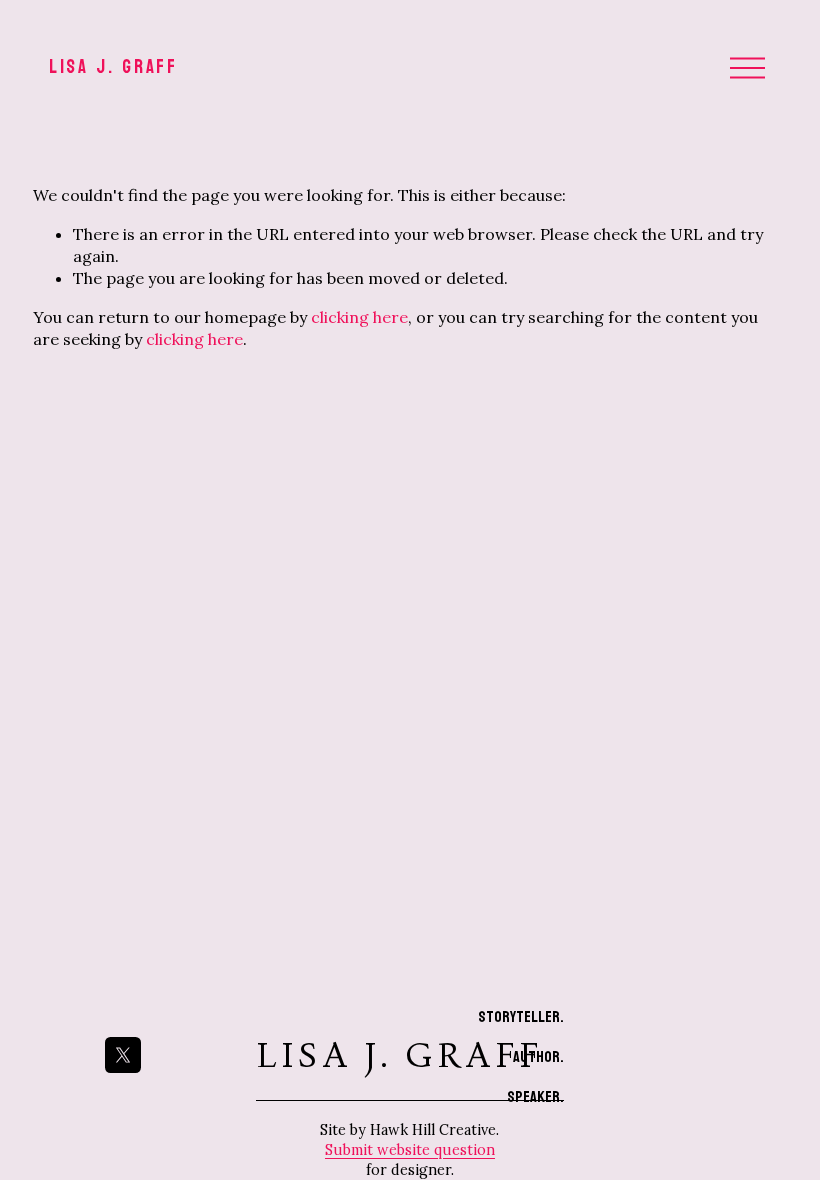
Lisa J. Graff (113, 67)
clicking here (359, 317)
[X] (123, 1055)
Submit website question (410, 1150)
